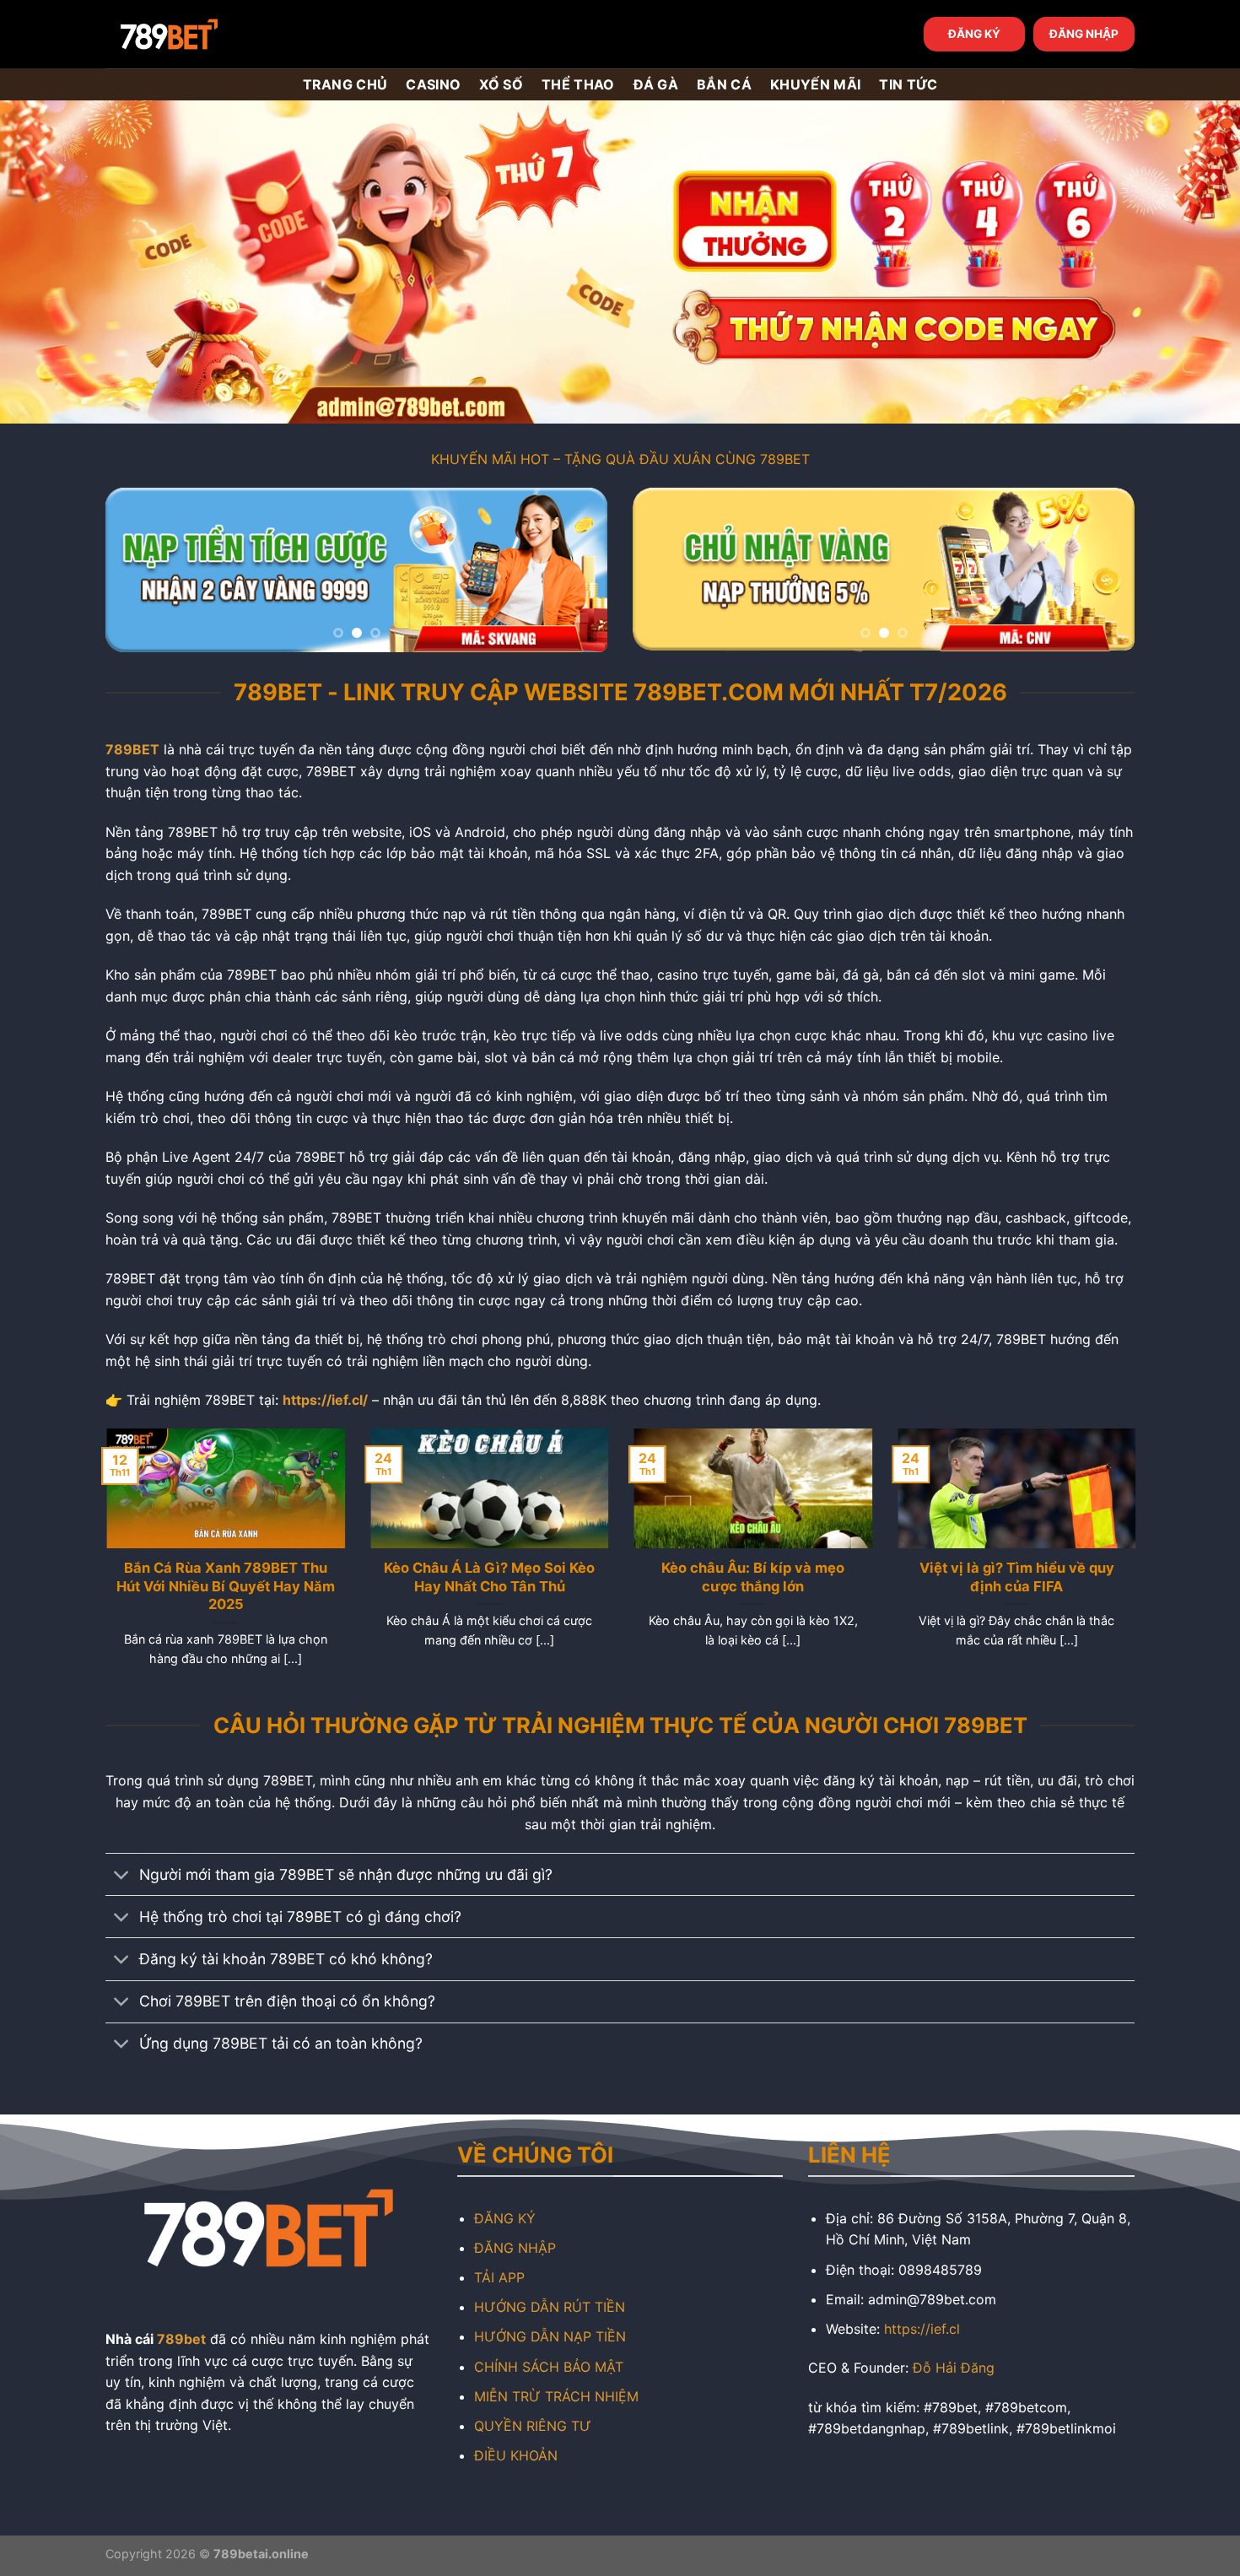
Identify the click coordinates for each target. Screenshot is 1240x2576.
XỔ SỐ (501, 84)
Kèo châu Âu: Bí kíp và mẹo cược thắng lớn (752, 1577)
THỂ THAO (578, 84)
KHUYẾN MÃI (815, 84)
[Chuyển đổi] (122, 1876)
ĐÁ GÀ (656, 84)
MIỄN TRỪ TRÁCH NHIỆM (556, 2396)
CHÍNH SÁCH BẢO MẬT (549, 2367)
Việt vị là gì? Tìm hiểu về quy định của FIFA (1015, 1577)
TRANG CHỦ (345, 84)
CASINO (433, 84)
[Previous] (137, 570)
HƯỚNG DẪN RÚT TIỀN (550, 2307)
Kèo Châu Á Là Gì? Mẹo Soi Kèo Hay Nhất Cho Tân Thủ (488, 1577)
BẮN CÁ (724, 84)
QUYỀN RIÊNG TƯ (533, 2426)
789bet (181, 2339)
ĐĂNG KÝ (974, 34)
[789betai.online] (200, 34)
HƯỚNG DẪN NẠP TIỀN (550, 2336)
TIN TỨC (908, 84)
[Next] (576, 570)
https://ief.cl (922, 2329)
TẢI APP (499, 2277)
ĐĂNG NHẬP (1084, 34)
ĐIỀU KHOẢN (516, 2455)
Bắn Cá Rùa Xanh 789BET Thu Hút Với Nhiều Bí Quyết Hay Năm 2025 (225, 1586)
